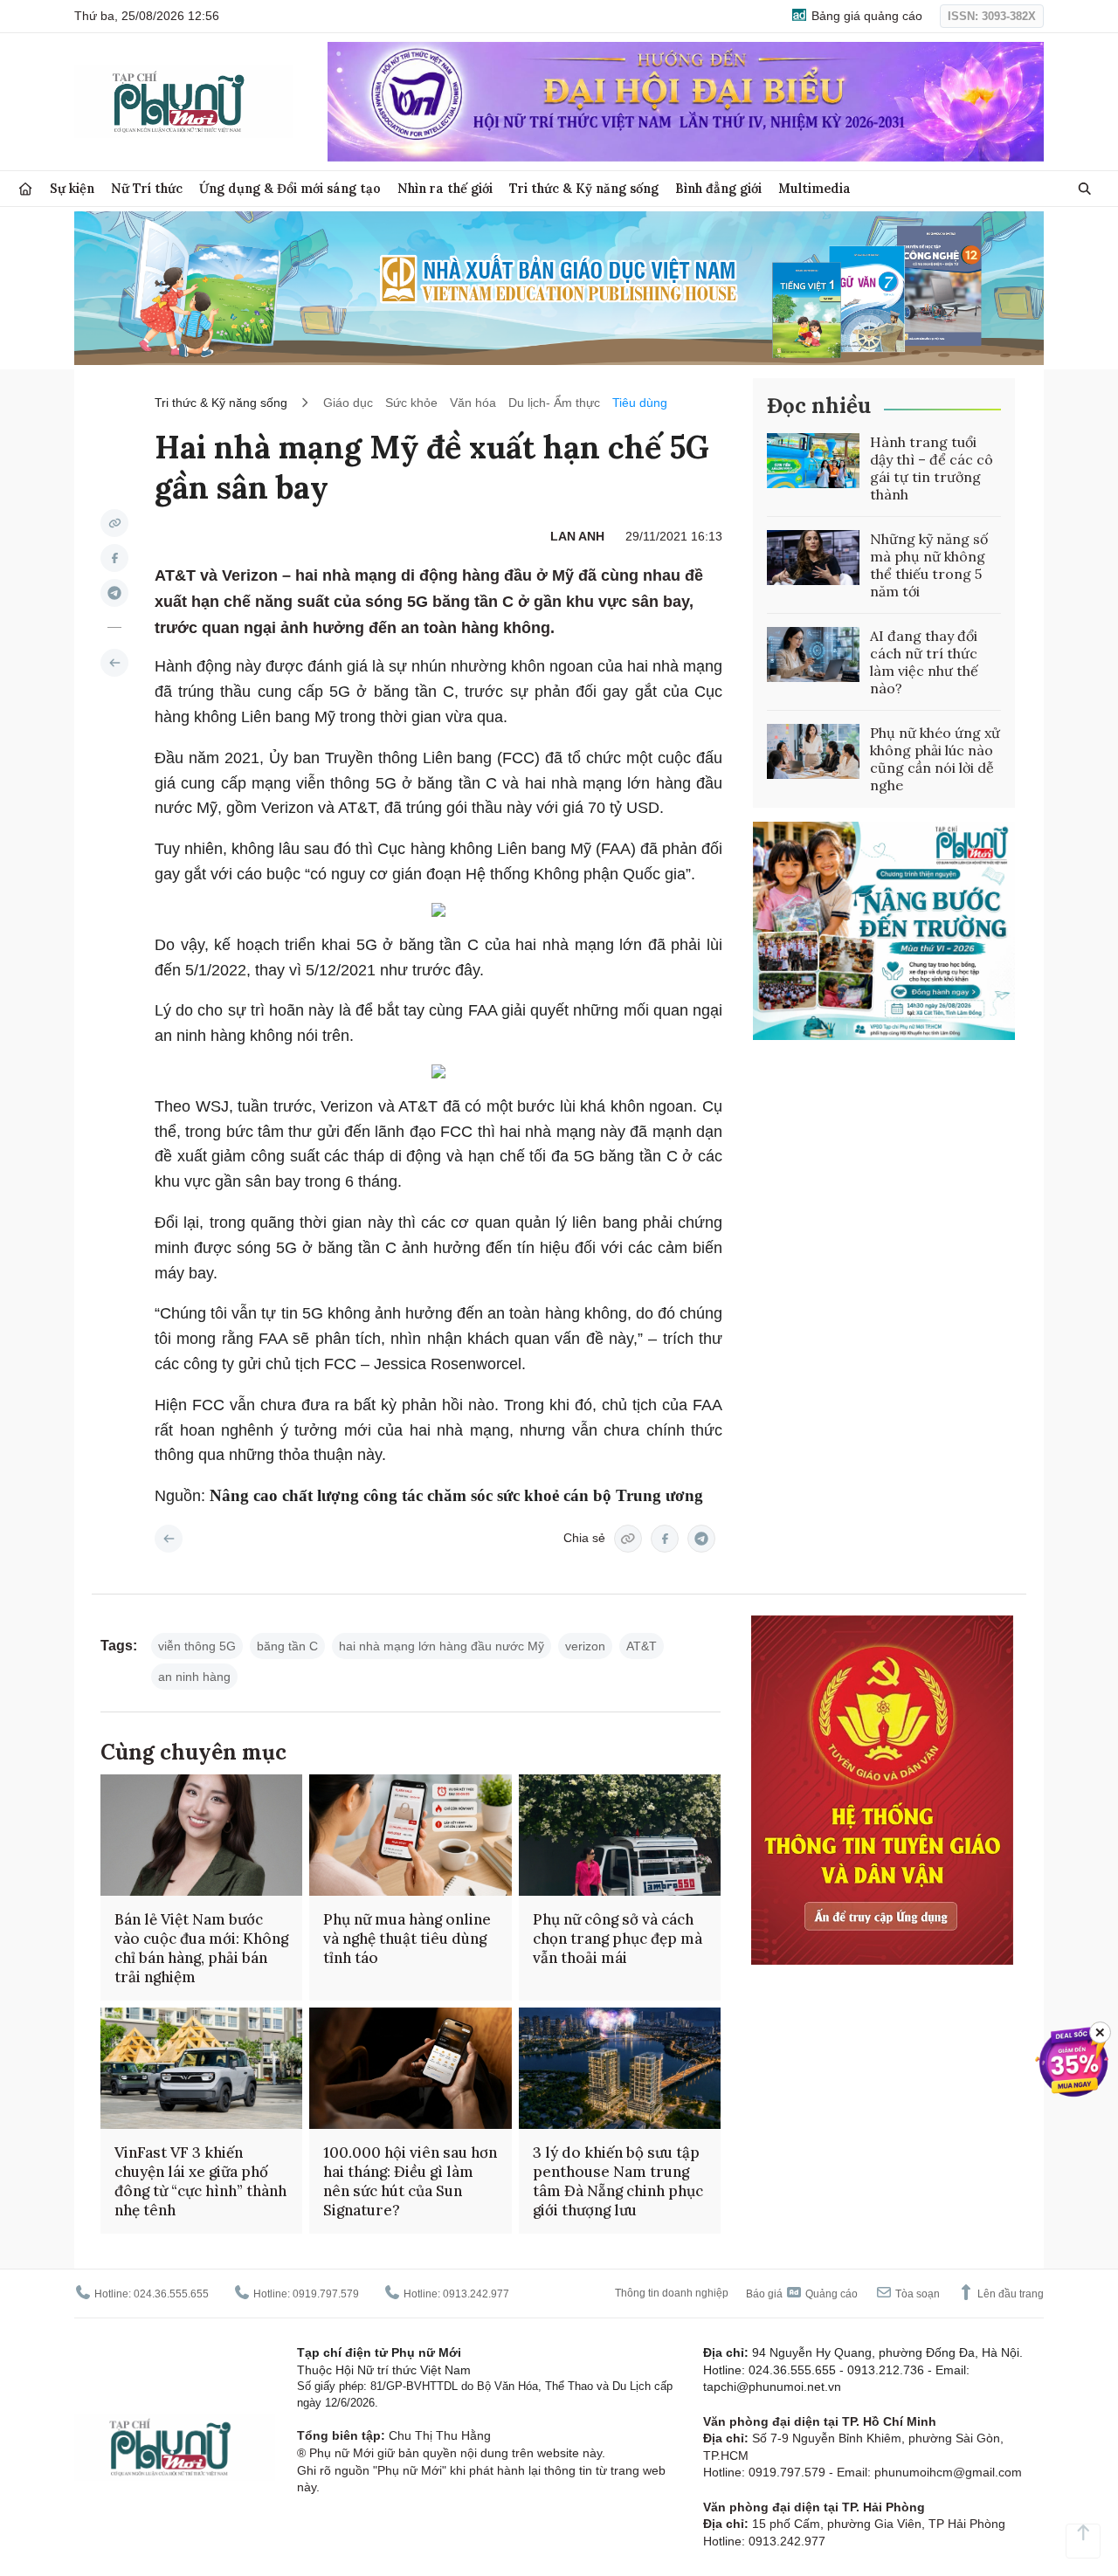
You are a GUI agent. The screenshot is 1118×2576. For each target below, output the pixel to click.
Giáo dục (348, 403)
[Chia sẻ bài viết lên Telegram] (114, 593)
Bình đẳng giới (718, 188)
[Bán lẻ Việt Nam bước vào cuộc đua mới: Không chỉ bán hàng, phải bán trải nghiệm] (201, 1835)
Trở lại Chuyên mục (169, 1539)
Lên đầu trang (1009, 2294)
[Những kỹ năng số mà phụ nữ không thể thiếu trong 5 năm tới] (813, 558)
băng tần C (287, 1646)
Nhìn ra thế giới (445, 188)
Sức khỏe (411, 403)
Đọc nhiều (819, 406)
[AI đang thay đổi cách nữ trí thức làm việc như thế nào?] (813, 655)
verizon (585, 1646)
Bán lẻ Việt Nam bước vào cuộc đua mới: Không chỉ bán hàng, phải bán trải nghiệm (201, 1948)
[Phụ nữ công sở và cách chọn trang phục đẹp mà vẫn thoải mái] (620, 1835)
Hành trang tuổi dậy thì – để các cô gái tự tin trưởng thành (932, 468)
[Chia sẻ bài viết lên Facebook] (114, 558)
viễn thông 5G (197, 1646)
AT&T (642, 1646)
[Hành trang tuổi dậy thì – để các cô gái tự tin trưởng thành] (813, 461)
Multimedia (814, 188)
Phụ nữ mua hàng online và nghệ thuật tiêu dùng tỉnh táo (407, 1939)
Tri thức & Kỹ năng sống (584, 188)
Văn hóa (473, 403)
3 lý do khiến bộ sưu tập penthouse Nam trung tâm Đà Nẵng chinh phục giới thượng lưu (618, 2181)
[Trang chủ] (25, 189)
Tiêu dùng (640, 403)
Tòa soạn (916, 2294)
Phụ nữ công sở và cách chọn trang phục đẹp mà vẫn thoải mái (618, 1939)
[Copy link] (114, 523)
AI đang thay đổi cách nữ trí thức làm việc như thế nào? (924, 662)
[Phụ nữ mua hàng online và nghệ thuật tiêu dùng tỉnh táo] (410, 1835)
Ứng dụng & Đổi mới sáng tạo (290, 188)
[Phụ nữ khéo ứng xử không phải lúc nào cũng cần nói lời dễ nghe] (813, 752)
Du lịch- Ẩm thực (554, 403)
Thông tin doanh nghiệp (672, 2293)
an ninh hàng (194, 1677)
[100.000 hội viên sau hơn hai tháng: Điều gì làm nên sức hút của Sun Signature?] (410, 2068)
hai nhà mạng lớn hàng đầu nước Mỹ (442, 1646)
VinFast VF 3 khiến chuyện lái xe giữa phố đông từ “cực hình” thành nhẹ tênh (200, 2181)
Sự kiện (72, 188)
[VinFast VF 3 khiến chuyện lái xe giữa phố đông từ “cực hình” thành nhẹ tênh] (201, 2068)
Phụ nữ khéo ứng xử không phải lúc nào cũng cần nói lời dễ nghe (935, 759)
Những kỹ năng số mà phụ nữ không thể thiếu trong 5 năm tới (929, 565)
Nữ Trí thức (147, 188)
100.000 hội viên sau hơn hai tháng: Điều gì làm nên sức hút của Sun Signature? (410, 2181)
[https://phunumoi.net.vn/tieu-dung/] (114, 663)
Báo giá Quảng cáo (802, 2294)
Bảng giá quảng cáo (865, 16)
